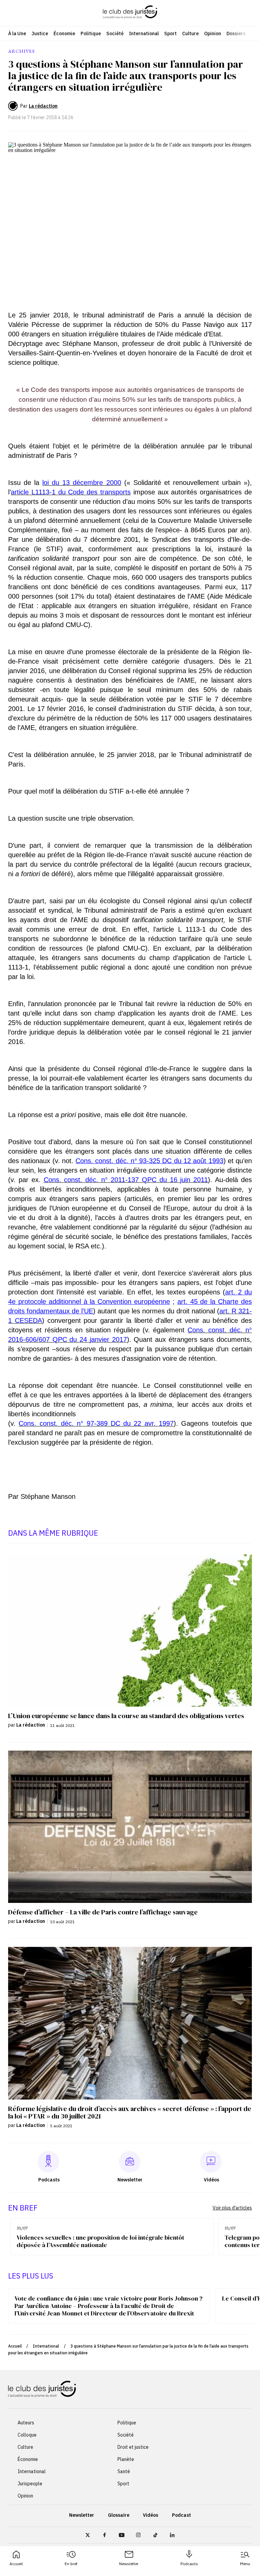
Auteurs (26, 2423)
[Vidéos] (211, 2162)
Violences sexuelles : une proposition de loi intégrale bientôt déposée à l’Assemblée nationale (100, 2241)
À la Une (17, 34)
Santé (124, 2471)
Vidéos (150, 2515)
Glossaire (119, 2515)
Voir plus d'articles (232, 2208)
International (144, 34)
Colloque (27, 2435)
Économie (64, 34)
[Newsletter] (130, 2162)
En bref (71, 2564)
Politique (91, 34)
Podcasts (189, 2564)
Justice (40, 34)
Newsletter (129, 2564)
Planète (126, 2459)
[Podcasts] (48, 2162)
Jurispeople (30, 2484)
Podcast (181, 2515)
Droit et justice (133, 2447)
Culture (190, 34)
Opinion (213, 34)
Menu (245, 2564)
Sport (170, 34)
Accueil (16, 2564)
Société (115, 34)
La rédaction (43, 106)
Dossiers (236, 34)
